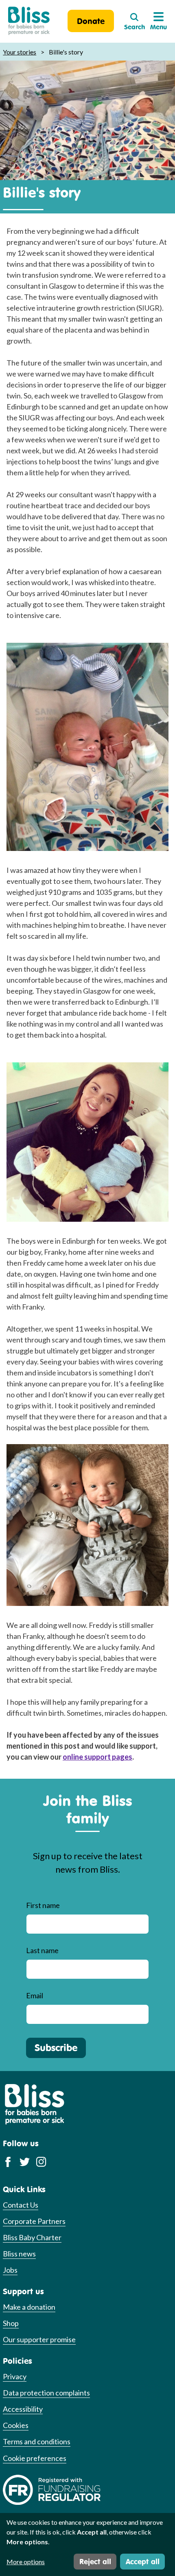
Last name (42, 1950)
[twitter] (25, 2162)
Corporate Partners (34, 2221)
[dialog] (87, 2544)
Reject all (95, 2561)
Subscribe (56, 2047)
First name (43, 1905)
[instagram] (41, 2162)
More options (26, 2562)
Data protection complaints (46, 2393)
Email (35, 1995)
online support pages (97, 1757)
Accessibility (23, 2409)
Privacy (15, 2376)
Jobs (10, 2270)
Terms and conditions (37, 2441)
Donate (91, 21)
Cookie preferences (35, 2458)
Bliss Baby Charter (32, 2237)
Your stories (20, 52)
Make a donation (29, 2307)
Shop (11, 2323)
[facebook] (8, 2162)
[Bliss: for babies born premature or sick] (29, 21)
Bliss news (19, 2254)
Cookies (16, 2425)
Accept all (143, 2561)
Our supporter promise (39, 2339)
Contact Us (21, 2205)
